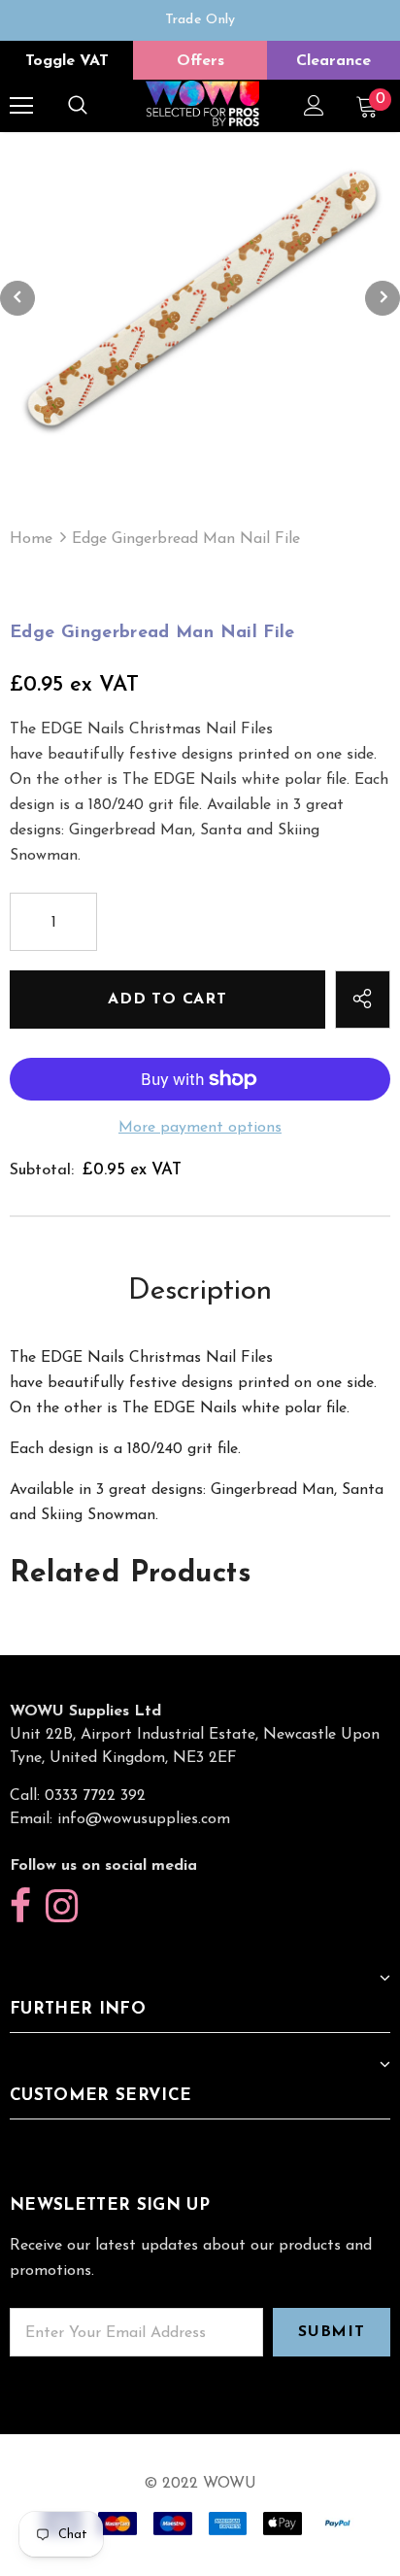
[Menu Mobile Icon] (21, 106)
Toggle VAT (67, 61)
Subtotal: (42, 1170)
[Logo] (202, 105)
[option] (200, 20)
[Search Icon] (78, 106)
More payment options (200, 1128)
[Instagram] (62, 1907)
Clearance (333, 61)
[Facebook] (20, 1907)
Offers (200, 61)
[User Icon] (314, 105)
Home (31, 539)
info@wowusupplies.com (144, 1819)
